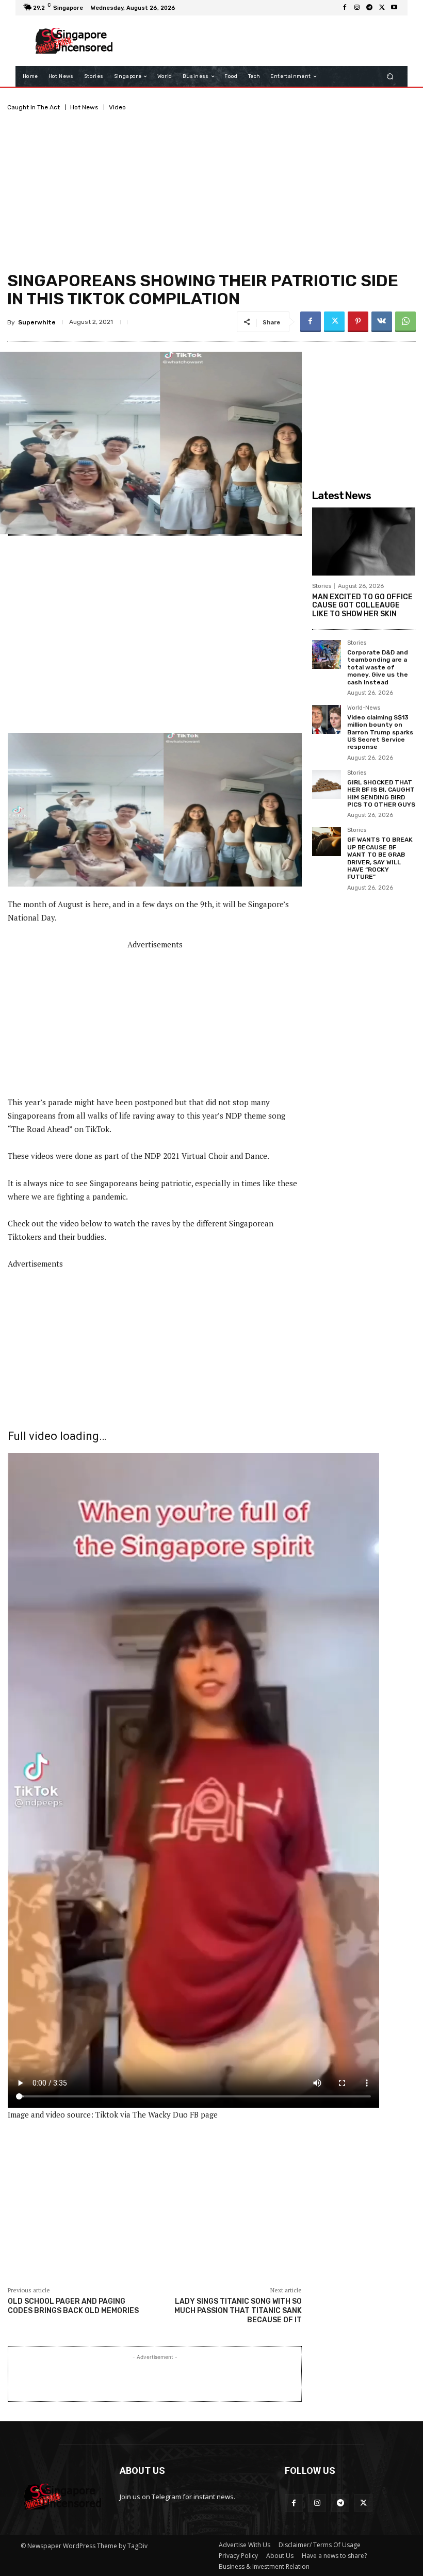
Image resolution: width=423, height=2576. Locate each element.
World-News (364, 708)
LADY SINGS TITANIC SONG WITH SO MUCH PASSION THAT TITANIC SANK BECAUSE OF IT (238, 2311)
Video (117, 107)
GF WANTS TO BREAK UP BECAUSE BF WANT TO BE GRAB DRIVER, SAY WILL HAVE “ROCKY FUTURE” (380, 858)
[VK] (382, 322)
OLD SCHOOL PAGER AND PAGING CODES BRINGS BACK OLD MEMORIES (73, 2306)
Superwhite (37, 322)
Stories (322, 586)
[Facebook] (345, 8)
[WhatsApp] (405, 322)
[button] (390, 77)
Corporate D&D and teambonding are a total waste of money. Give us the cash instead (378, 667)
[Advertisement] (260, 41)
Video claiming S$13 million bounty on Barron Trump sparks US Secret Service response (380, 732)
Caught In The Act (34, 107)
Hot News (84, 107)
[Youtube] (394, 8)
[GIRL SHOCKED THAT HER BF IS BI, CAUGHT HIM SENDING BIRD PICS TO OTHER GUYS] (327, 784)
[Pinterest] (358, 322)
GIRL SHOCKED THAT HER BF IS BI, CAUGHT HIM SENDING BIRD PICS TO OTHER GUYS (381, 793)
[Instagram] (357, 8)
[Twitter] (382, 8)
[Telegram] (369, 8)
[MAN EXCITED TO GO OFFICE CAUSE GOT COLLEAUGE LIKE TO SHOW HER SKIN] (364, 542)
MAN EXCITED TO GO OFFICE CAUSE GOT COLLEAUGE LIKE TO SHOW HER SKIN (362, 606)
